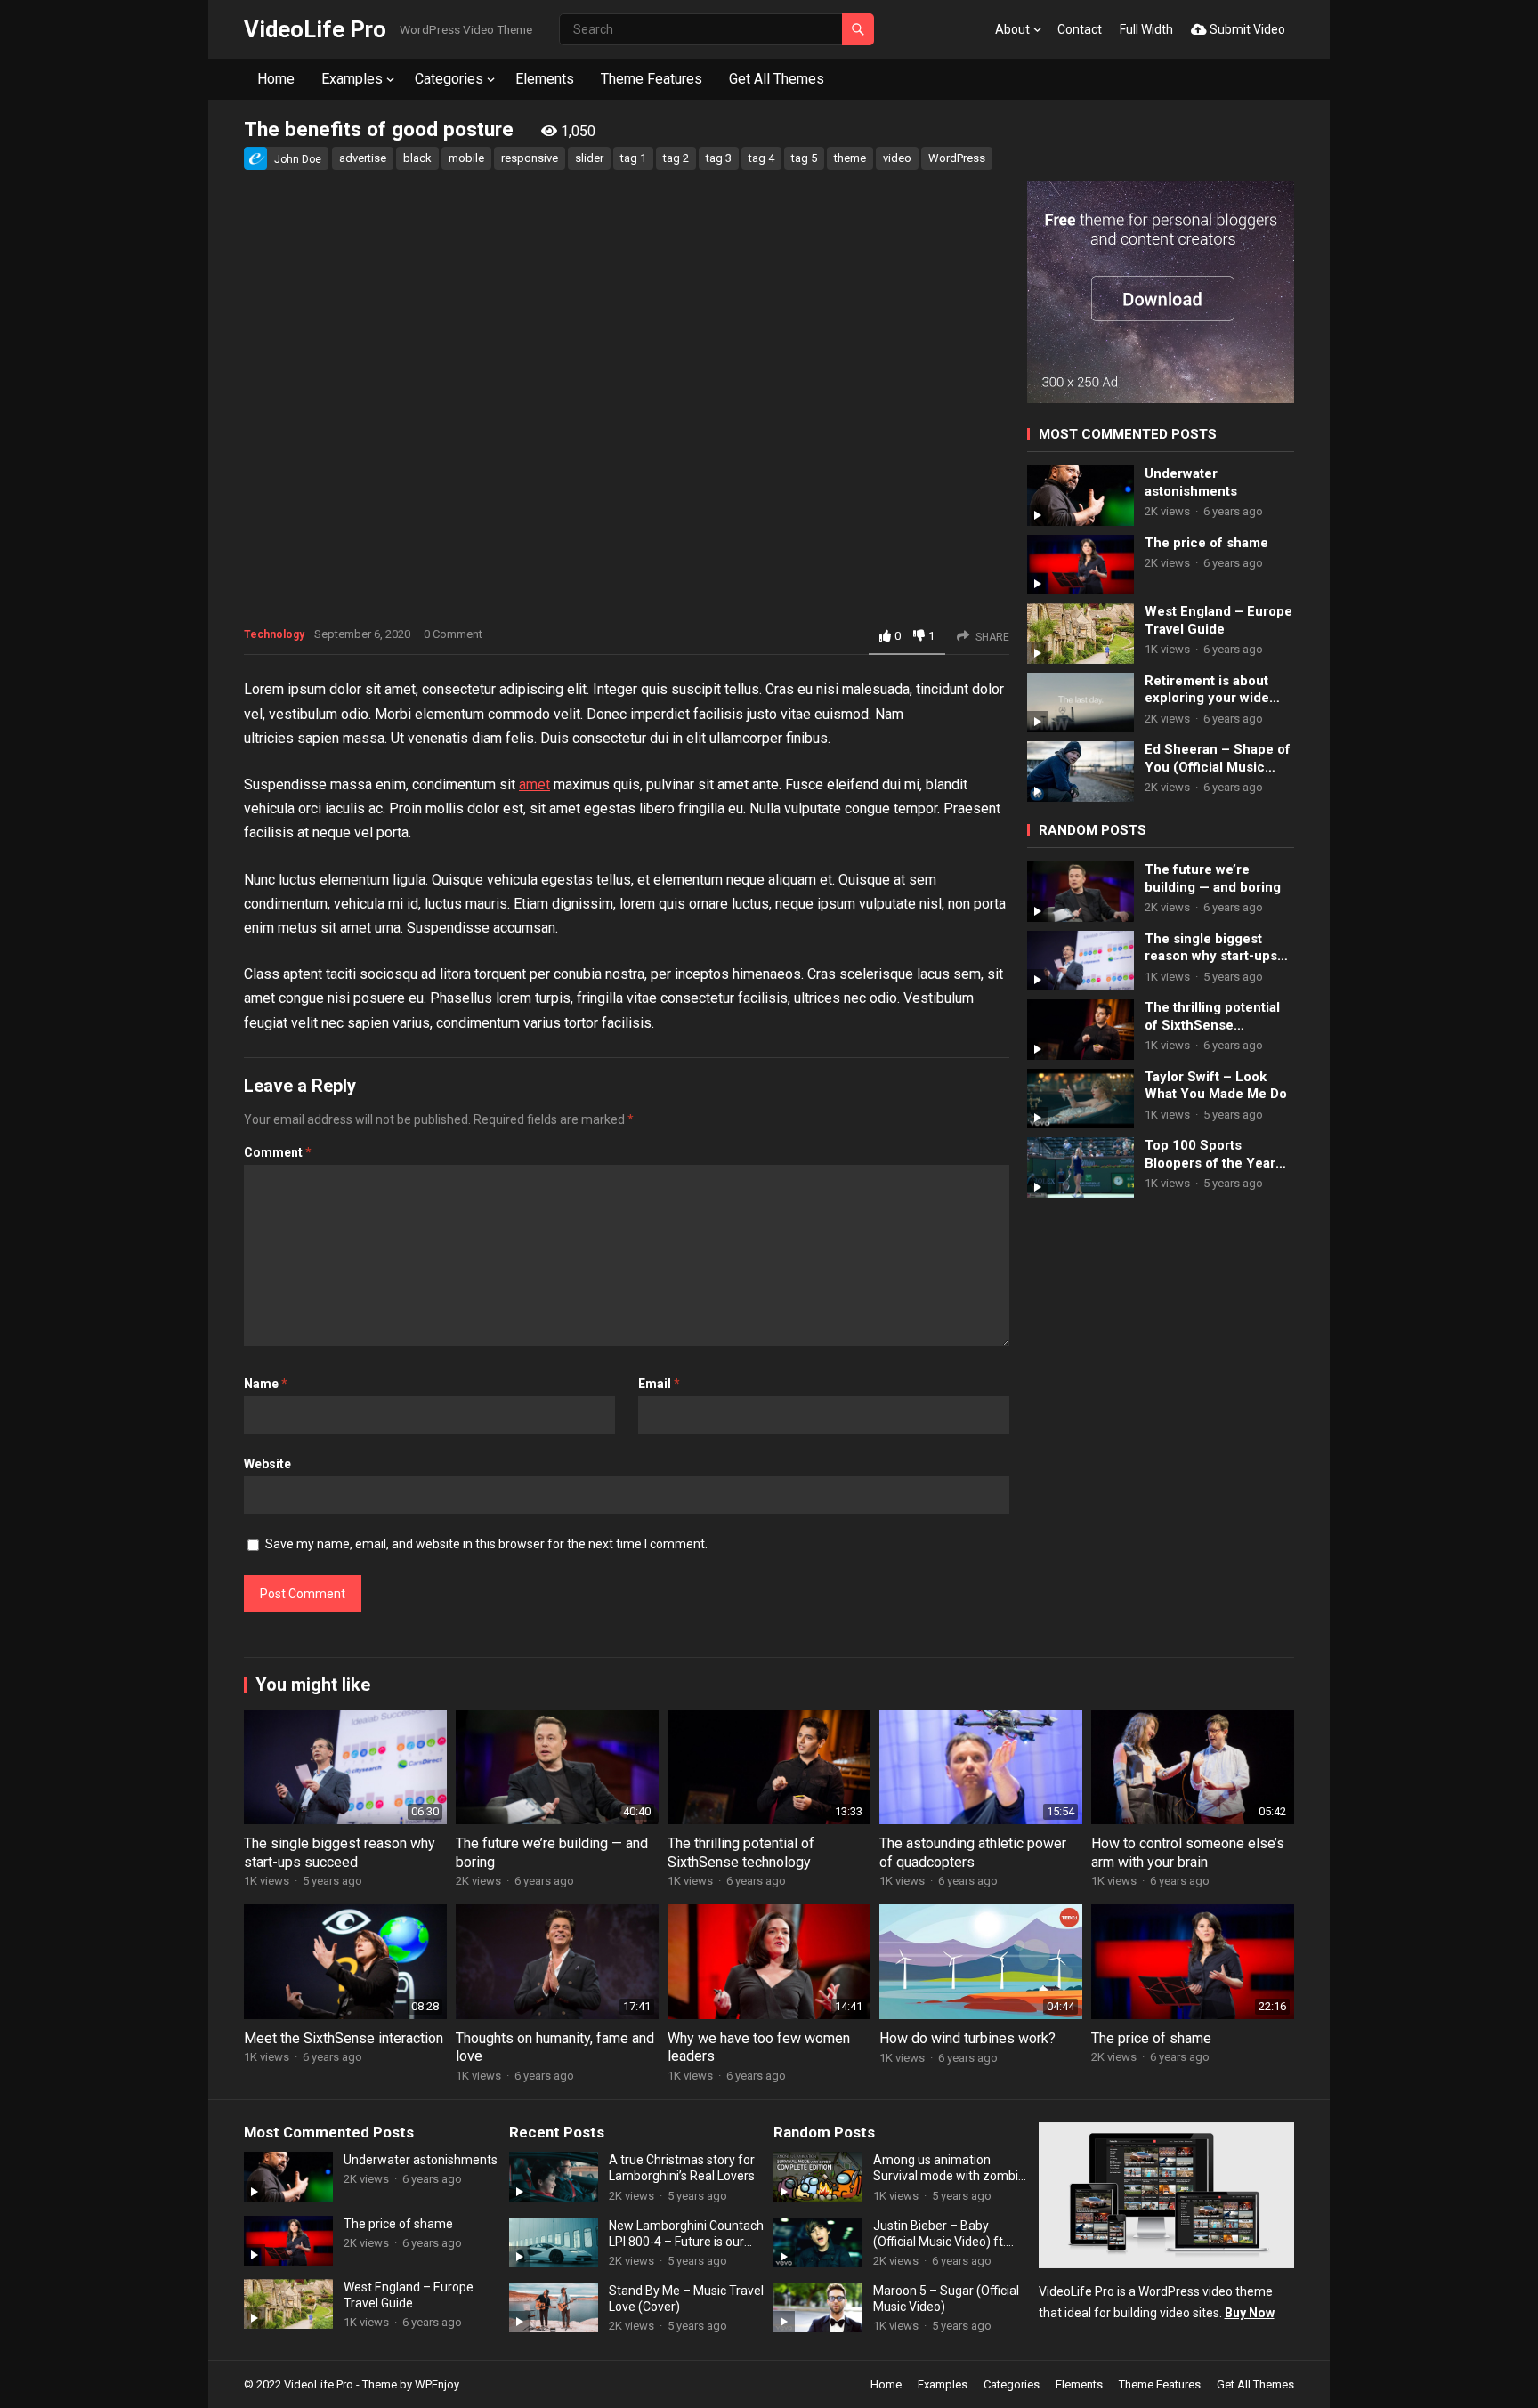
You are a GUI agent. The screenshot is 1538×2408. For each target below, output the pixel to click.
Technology (274, 634)
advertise (363, 158)
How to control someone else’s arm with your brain (1188, 1853)
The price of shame (1206, 543)
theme (850, 158)
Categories (449, 79)
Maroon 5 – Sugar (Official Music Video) (946, 2299)
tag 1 (633, 158)
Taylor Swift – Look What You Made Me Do (1216, 1086)
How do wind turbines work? (967, 2038)
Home (276, 79)
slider (589, 158)
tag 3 (719, 158)
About (1012, 29)
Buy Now (1250, 2313)
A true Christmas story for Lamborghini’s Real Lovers (682, 2168)
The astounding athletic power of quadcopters (973, 1853)
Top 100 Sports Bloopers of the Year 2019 (1210, 1155)
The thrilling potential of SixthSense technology (1212, 1017)
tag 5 (804, 158)
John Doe (298, 159)
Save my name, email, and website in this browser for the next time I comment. (486, 1544)
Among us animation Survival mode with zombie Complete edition (949, 2168)
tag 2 (676, 158)
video (897, 158)
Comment (278, 1152)
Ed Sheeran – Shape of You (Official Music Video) (1218, 759)
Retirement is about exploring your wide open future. (1207, 690)
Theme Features (652, 79)
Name (266, 1384)
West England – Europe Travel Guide (1218, 620)
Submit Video (1246, 29)
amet (534, 784)
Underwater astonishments (1191, 482)
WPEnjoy (437, 2384)
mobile (466, 158)
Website (267, 1464)
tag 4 (761, 158)
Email (659, 1384)
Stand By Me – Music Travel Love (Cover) (686, 2299)
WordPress (957, 158)
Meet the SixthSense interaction (344, 2038)
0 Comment (453, 634)
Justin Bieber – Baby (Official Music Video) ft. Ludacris (939, 2234)
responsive (530, 158)
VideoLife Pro (315, 29)
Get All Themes (777, 79)
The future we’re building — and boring (1213, 878)
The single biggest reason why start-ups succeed (1211, 948)
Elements (545, 79)
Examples (352, 79)
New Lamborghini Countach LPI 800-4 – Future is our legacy (686, 2234)
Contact (1080, 29)
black (417, 158)
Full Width (1146, 29)
